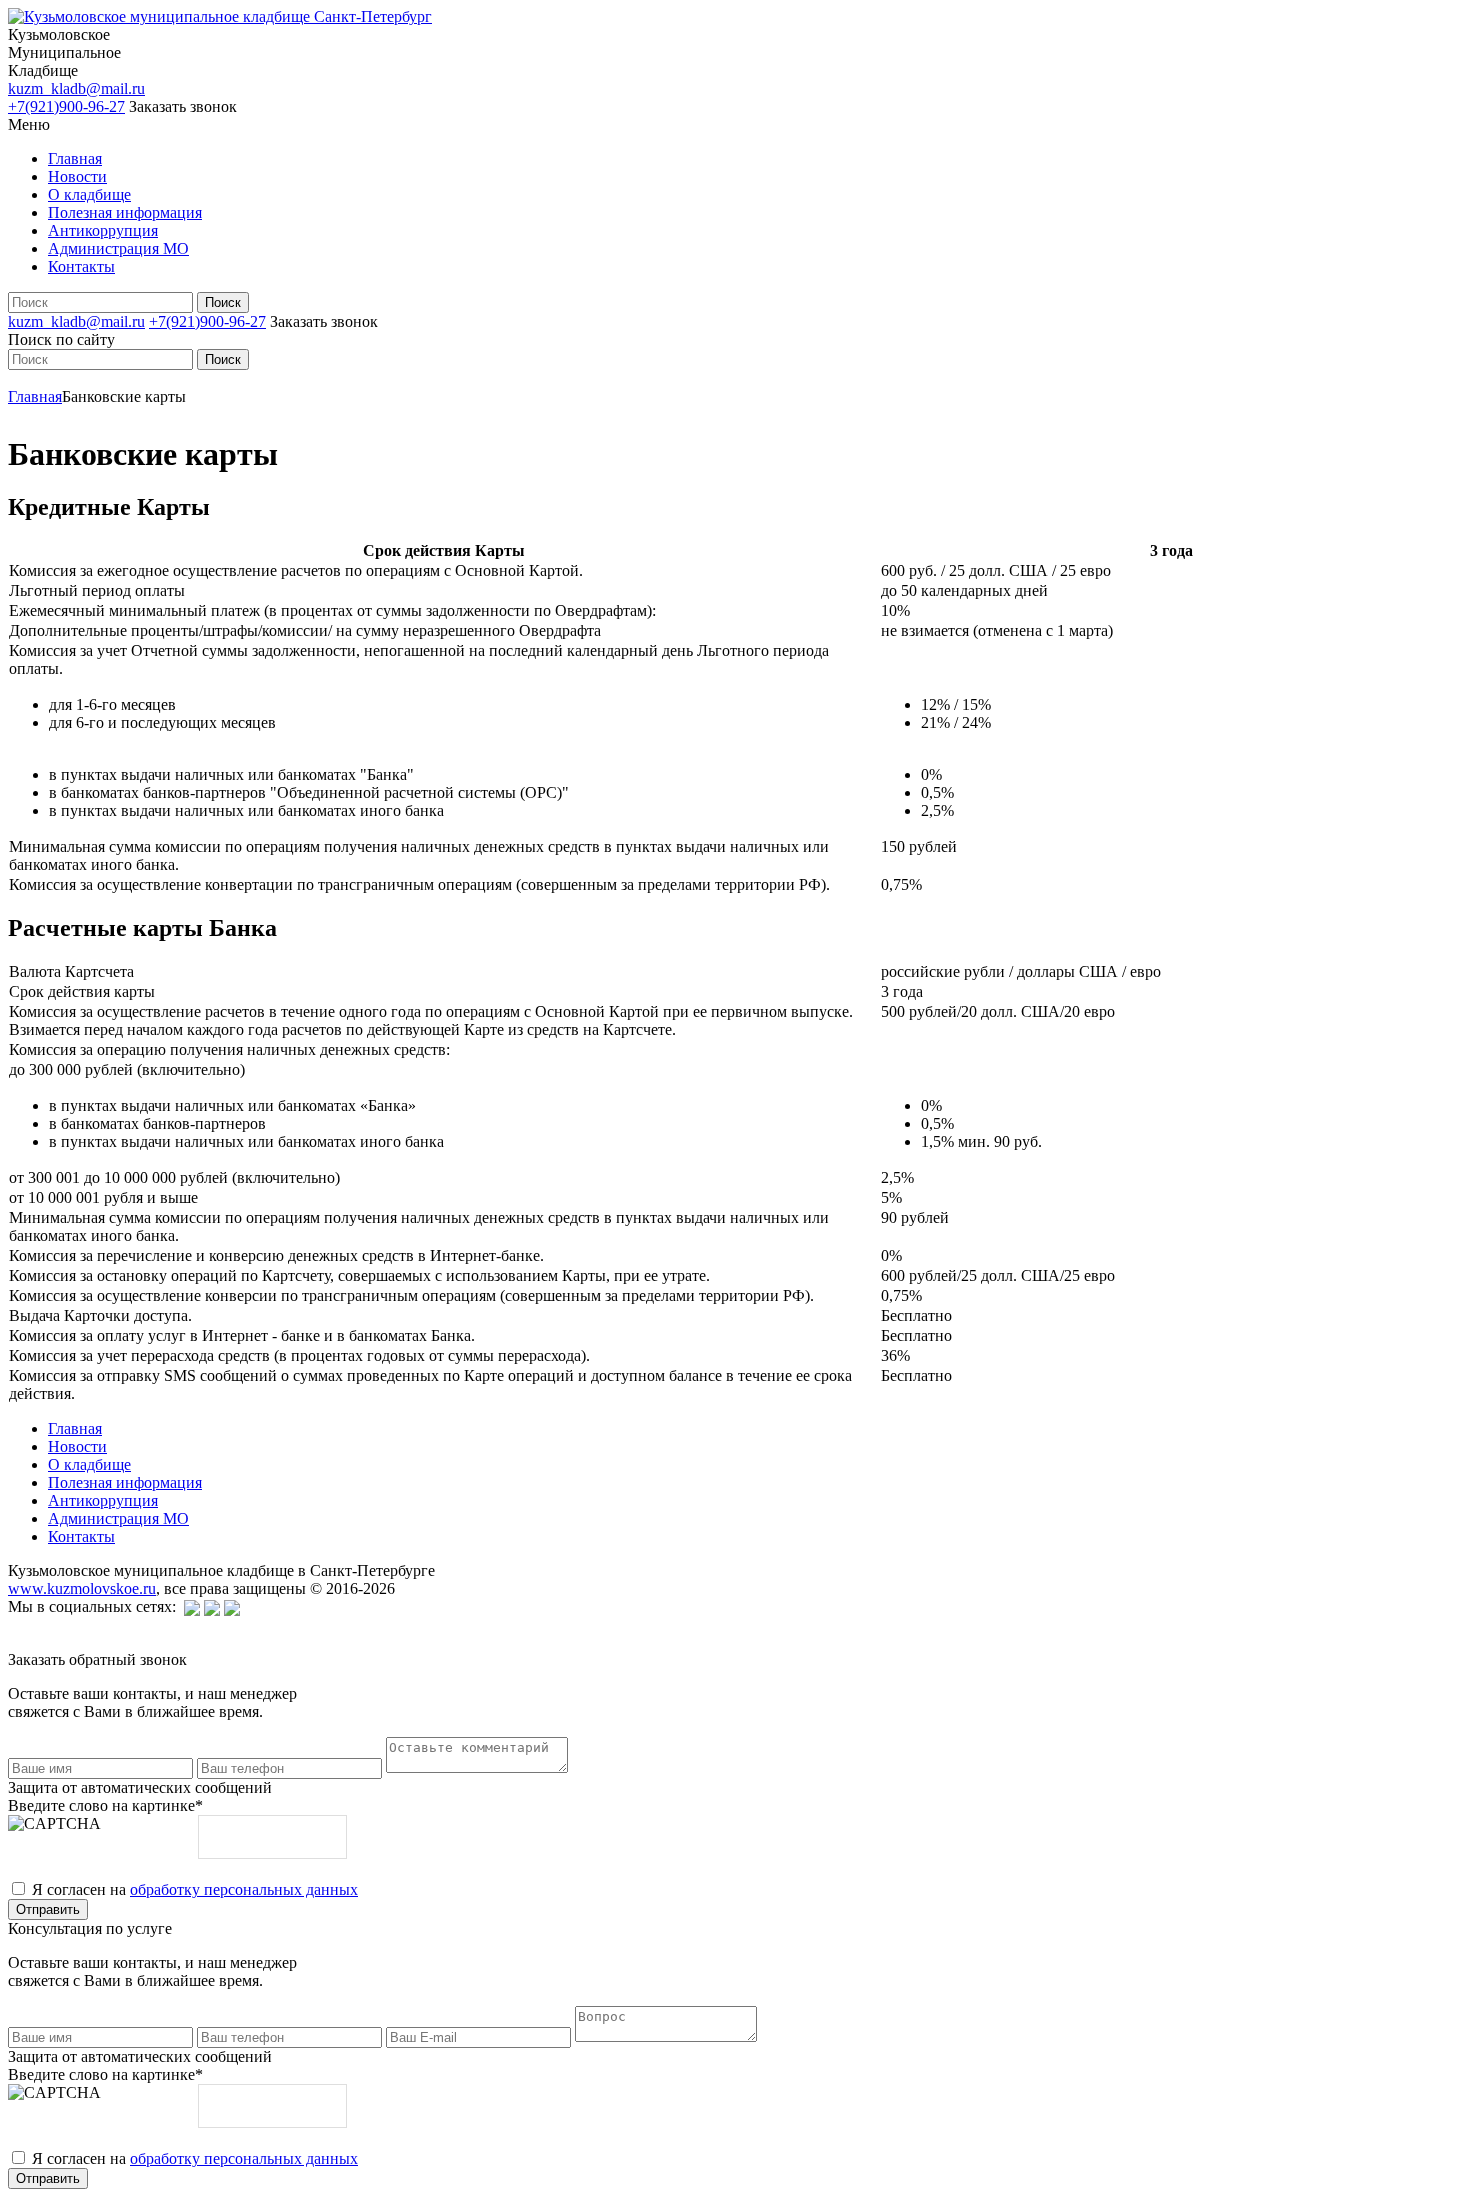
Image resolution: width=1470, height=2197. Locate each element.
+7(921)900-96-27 (66, 106)
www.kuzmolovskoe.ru (82, 1588)
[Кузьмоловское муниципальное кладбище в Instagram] (232, 1606)
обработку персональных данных (244, 1889)
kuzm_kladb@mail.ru (76, 88)
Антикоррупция (103, 230)
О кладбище (89, 194)
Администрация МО (118, 248)
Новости (77, 176)
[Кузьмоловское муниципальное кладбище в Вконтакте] (192, 1606)
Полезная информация (125, 212)
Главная (75, 158)
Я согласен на (195, 1889)
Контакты (81, 266)
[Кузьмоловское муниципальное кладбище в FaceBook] (212, 1606)
